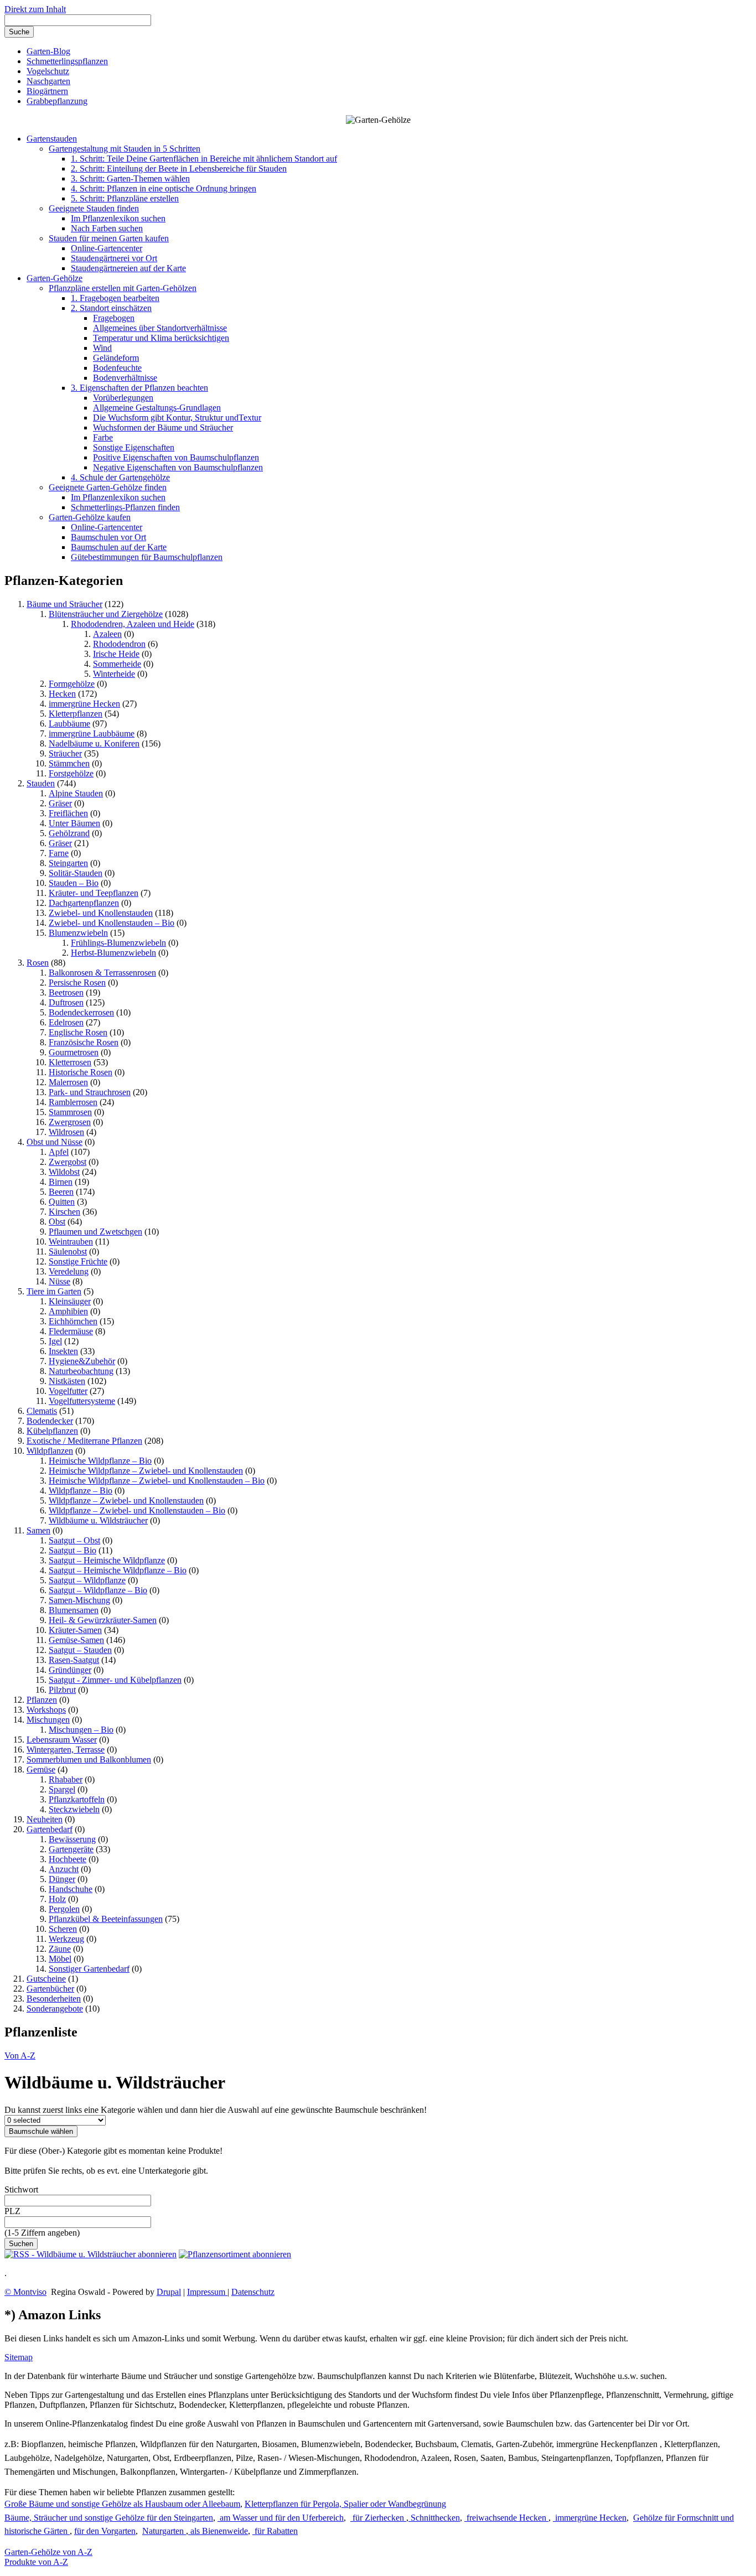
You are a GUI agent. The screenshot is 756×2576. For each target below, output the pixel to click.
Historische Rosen (81, 1072)
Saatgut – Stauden (80, 1650)
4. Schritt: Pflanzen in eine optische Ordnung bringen (164, 188)
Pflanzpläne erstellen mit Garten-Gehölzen (123, 288)
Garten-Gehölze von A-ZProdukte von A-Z (48, 2557)
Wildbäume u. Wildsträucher (98, 1520)
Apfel (59, 1152)
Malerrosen (68, 1082)
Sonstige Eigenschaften (134, 447)
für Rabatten (275, 2531)
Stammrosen (70, 1112)
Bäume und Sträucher (64, 604)
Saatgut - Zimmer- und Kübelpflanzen (115, 1680)
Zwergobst (68, 1162)
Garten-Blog (48, 51)
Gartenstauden (52, 139)
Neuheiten (45, 1819)
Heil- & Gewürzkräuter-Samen (103, 1620)
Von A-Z (20, 2056)
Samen (38, 1530)
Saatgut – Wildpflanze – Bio (98, 1590)
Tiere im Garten (54, 1291)
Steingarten (68, 863)
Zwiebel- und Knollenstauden (101, 913)
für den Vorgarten (105, 2531)
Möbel (60, 1959)
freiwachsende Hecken (506, 2518)
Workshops (46, 1710)
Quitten (62, 1202)
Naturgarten (164, 2531)
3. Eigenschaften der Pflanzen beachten (139, 388)
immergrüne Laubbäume (92, 734)
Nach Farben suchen (107, 228)
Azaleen (107, 634)
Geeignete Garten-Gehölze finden (108, 487)
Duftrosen (66, 1002)
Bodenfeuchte (117, 368)
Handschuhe (71, 1889)
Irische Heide (116, 654)
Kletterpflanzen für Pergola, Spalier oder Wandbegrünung (345, 2504)
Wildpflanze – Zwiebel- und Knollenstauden (126, 1500)
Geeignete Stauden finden (94, 208)
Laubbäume (69, 724)
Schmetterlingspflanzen (67, 61)
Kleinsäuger (70, 1301)
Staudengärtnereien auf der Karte (128, 268)
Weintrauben (71, 1242)
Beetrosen (66, 992)
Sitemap (19, 2357)
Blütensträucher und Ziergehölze (106, 614)
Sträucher (65, 753)
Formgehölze (72, 684)
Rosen (38, 963)
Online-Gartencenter (107, 248)
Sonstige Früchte (78, 1261)
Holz (57, 1899)
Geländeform (116, 358)
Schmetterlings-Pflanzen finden (125, 507)
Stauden (41, 783)
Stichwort (21, 2189)
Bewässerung (72, 1839)
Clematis (42, 1411)
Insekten (63, 1351)
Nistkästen (67, 1381)
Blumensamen (74, 1610)
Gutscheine (46, 1979)
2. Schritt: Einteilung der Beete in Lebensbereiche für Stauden (179, 169)
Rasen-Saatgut (74, 1660)
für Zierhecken (378, 2518)
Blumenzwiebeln (78, 933)
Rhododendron (119, 644)
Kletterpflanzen (76, 714)
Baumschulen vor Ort (108, 537)
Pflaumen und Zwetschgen (95, 1232)
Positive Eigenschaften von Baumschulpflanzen (176, 457)
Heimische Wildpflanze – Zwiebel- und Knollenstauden (146, 1471)
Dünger (62, 1879)
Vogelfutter (68, 1391)
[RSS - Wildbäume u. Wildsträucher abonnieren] (90, 2254)
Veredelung (69, 1271)
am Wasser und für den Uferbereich (281, 2518)
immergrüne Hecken (84, 704)
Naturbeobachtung (81, 1371)
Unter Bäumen (74, 823)
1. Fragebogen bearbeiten (115, 298)
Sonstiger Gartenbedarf (89, 1969)
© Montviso (25, 2292)
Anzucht (64, 1869)
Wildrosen (66, 1132)
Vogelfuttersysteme (82, 1401)
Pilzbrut (62, 1690)
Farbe (103, 437)
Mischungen (48, 1720)
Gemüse (41, 1769)
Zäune (60, 1949)
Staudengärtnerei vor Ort (114, 258)
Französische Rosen (84, 1042)
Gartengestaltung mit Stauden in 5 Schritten (125, 149)
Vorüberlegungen (123, 398)
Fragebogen (114, 318)
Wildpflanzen (50, 1451)
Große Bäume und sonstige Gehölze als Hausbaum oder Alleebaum (122, 2504)
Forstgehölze (71, 773)
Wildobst (64, 1172)
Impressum (207, 2292)
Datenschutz (253, 2292)
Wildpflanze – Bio (81, 1491)
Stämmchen (69, 763)
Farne (59, 853)
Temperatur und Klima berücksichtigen (161, 338)
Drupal (169, 2292)
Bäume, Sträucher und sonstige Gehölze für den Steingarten (109, 2518)
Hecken (62, 694)
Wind (102, 348)
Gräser (60, 803)
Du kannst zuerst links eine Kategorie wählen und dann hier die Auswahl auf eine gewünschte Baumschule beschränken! (216, 2110)
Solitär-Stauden (76, 873)
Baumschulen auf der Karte (119, 547)
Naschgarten (48, 81)
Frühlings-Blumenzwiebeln (118, 943)
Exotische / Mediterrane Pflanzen (84, 1441)
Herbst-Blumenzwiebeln (113, 953)
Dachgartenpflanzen (84, 903)
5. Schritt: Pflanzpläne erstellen (125, 198)
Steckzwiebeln (74, 1809)
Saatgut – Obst (74, 1540)
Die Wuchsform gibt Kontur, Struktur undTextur (177, 418)
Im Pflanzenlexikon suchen (118, 218)
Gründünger (70, 1670)
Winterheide (114, 674)
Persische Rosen (77, 983)
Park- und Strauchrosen (90, 1092)
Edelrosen (66, 1022)
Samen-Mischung (79, 1600)
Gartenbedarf (50, 1829)
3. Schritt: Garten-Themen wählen (130, 178)
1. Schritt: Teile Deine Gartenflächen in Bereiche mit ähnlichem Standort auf (204, 159)
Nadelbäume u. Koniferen (94, 743)
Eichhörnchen (73, 1321)
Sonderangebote (55, 2009)
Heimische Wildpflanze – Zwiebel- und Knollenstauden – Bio (157, 1481)
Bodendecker (50, 1421)
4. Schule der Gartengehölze (120, 477)
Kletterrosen (70, 1062)
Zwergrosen (70, 1122)
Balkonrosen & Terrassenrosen (102, 973)
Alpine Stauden (76, 793)
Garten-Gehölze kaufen (90, 517)
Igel (55, 1341)
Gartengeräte (71, 1849)
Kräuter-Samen (75, 1630)
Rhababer (66, 1779)
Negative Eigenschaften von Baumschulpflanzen (178, 467)
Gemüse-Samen (76, 1640)
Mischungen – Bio (81, 1730)
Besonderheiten (54, 1999)
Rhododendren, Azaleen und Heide (133, 624)
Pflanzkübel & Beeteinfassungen (106, 1919)
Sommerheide (117, 664)
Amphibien (68, 1311)
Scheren (63, 1929)
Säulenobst (68, 1251)
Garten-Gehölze (55, 278)
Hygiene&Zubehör (82, 1361)
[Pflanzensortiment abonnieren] (235, 2254)
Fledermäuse (71, 1331)
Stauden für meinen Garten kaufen (109, 238)
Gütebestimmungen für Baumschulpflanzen (147, 557)
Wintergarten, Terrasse (66, 1750)
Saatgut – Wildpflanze (87, 1580)
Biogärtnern (47, 91)
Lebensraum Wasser (62, 1740)
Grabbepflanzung (57, 101)
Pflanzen (42, 1700)
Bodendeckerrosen (81, 1012)
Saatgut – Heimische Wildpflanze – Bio (118, 1570)
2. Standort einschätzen (111, 308)
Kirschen (64, 1212)
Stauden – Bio (74, 883)
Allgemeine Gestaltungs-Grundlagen (157, 408)
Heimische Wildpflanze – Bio (100, 1461)
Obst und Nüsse (55, 1142)
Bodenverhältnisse (125, 378)
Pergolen (64, 1909)
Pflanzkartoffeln (77, 1799)
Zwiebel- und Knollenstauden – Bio (112, 923)
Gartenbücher (50, 1989)
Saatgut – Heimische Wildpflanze (107, 1560)
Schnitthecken (434, 2518)
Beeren (61, 1192)
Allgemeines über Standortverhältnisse (160, 328)
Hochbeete (68, 1859)
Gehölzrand (69, 833)
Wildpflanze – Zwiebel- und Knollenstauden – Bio (137, 1510)
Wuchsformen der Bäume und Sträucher (163, 427)
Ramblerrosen (73, 1102)
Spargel (62, 1789)
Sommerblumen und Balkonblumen (89, 1759)
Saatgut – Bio (73, 1550)
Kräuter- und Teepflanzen (94, 893)
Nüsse (59, 1281)
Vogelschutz (48, 71)
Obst (57, 1222)
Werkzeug (66, 1939)
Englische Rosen (78, 1032)
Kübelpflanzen (52, 1431)
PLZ (12, 2211)
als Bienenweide (218, 2531)
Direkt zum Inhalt (35, 9)
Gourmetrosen (74, 1052)
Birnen (61, 1182)
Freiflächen (68, 813)
